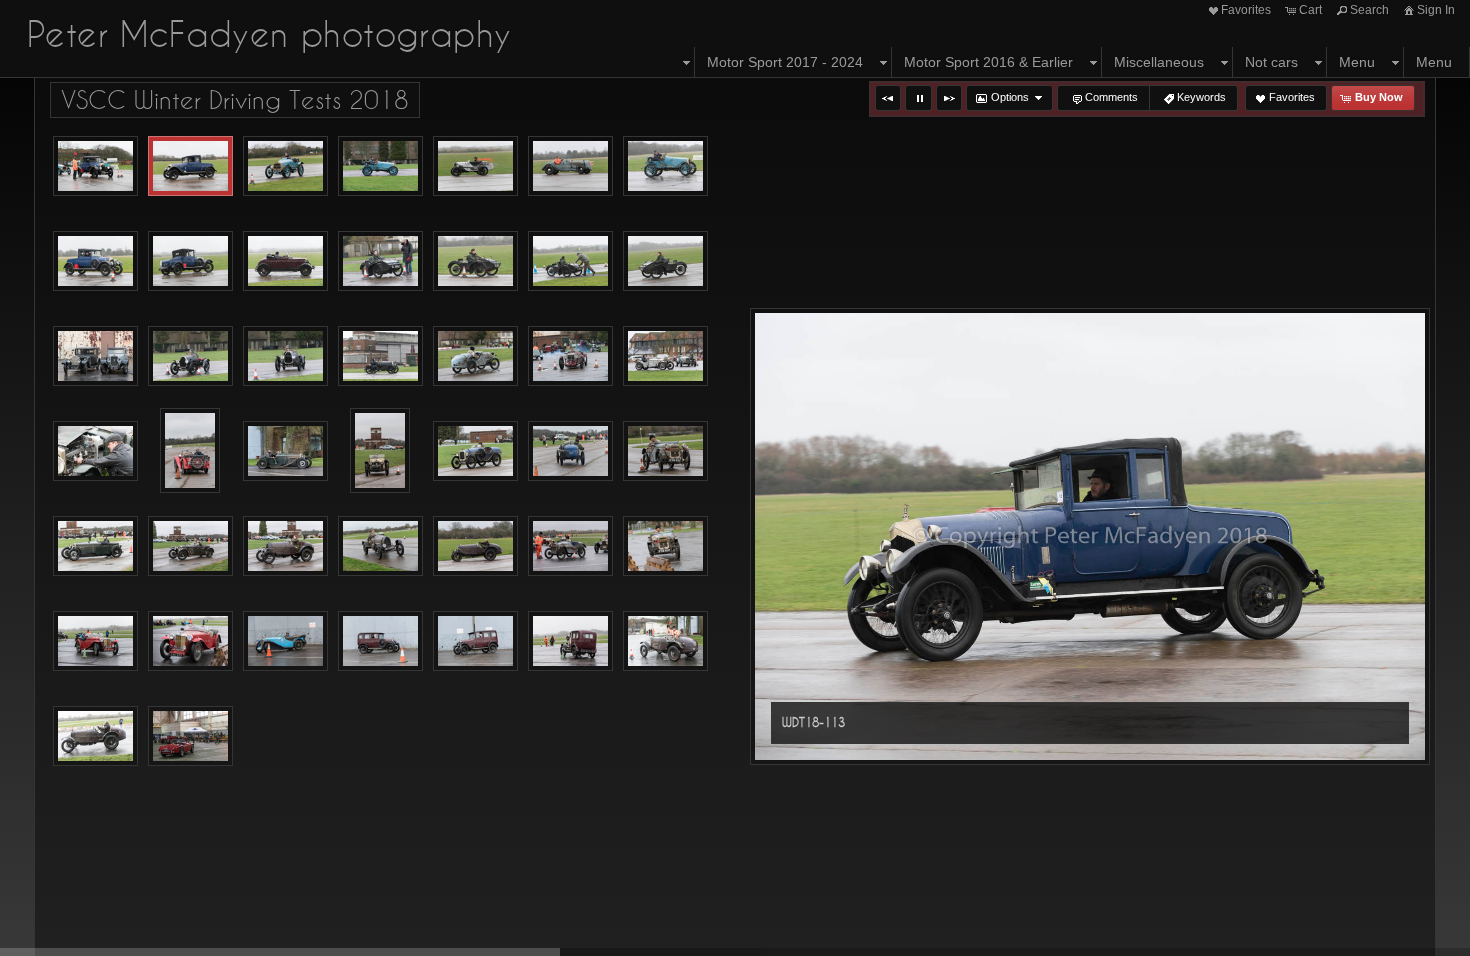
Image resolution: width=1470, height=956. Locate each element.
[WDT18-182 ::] (665, 356)
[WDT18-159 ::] (95, 356)
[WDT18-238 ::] (190, 641)
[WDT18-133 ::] (190, 261)
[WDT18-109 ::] (95, 166)
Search (1369, 10)
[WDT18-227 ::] (570, 546)
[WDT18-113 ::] (190, 166)
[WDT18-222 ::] (475, 546)
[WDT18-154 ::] (475, 261)
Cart (1310, 10)
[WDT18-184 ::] (95, 451)
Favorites (1246, 10)
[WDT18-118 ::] (380, 166)
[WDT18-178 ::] (570, 356)
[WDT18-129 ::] (665, 166)
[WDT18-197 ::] (570, 451)
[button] (888, 98)
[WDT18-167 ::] (380, 356)
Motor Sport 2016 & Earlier (988, 62)
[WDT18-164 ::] (285, 356)
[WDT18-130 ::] (95, 261)
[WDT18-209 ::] (190, 546)
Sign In (1436, 10)
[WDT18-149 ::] (380, 261)
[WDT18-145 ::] (285, 261)
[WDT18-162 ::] (190, 356)
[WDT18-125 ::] (570, 166)
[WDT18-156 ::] (665, 261)
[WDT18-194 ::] (475, 451)
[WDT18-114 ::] (285, 166)
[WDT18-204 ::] (95, 546)
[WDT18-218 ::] (380, 546)
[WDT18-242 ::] (285, 641)
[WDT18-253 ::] (665, 641)
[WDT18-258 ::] (95, 736)
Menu (1357, 62)
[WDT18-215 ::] (285, 546)
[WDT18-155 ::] (570, 261)
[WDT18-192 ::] (380, 450)
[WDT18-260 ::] (190, 736)
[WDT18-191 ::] (285, 451)
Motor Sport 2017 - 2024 (785, 62)
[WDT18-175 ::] (475, 356)
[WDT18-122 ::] (475, 166)
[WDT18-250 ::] (570, 641)
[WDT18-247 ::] (380, 641)
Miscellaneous (1159, 62)
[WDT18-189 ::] (190, 450)
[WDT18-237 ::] (95, 641)
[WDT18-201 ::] (665, 451)
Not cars (1271, 62)
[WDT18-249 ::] (475, 641)
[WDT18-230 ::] (665, 546)
